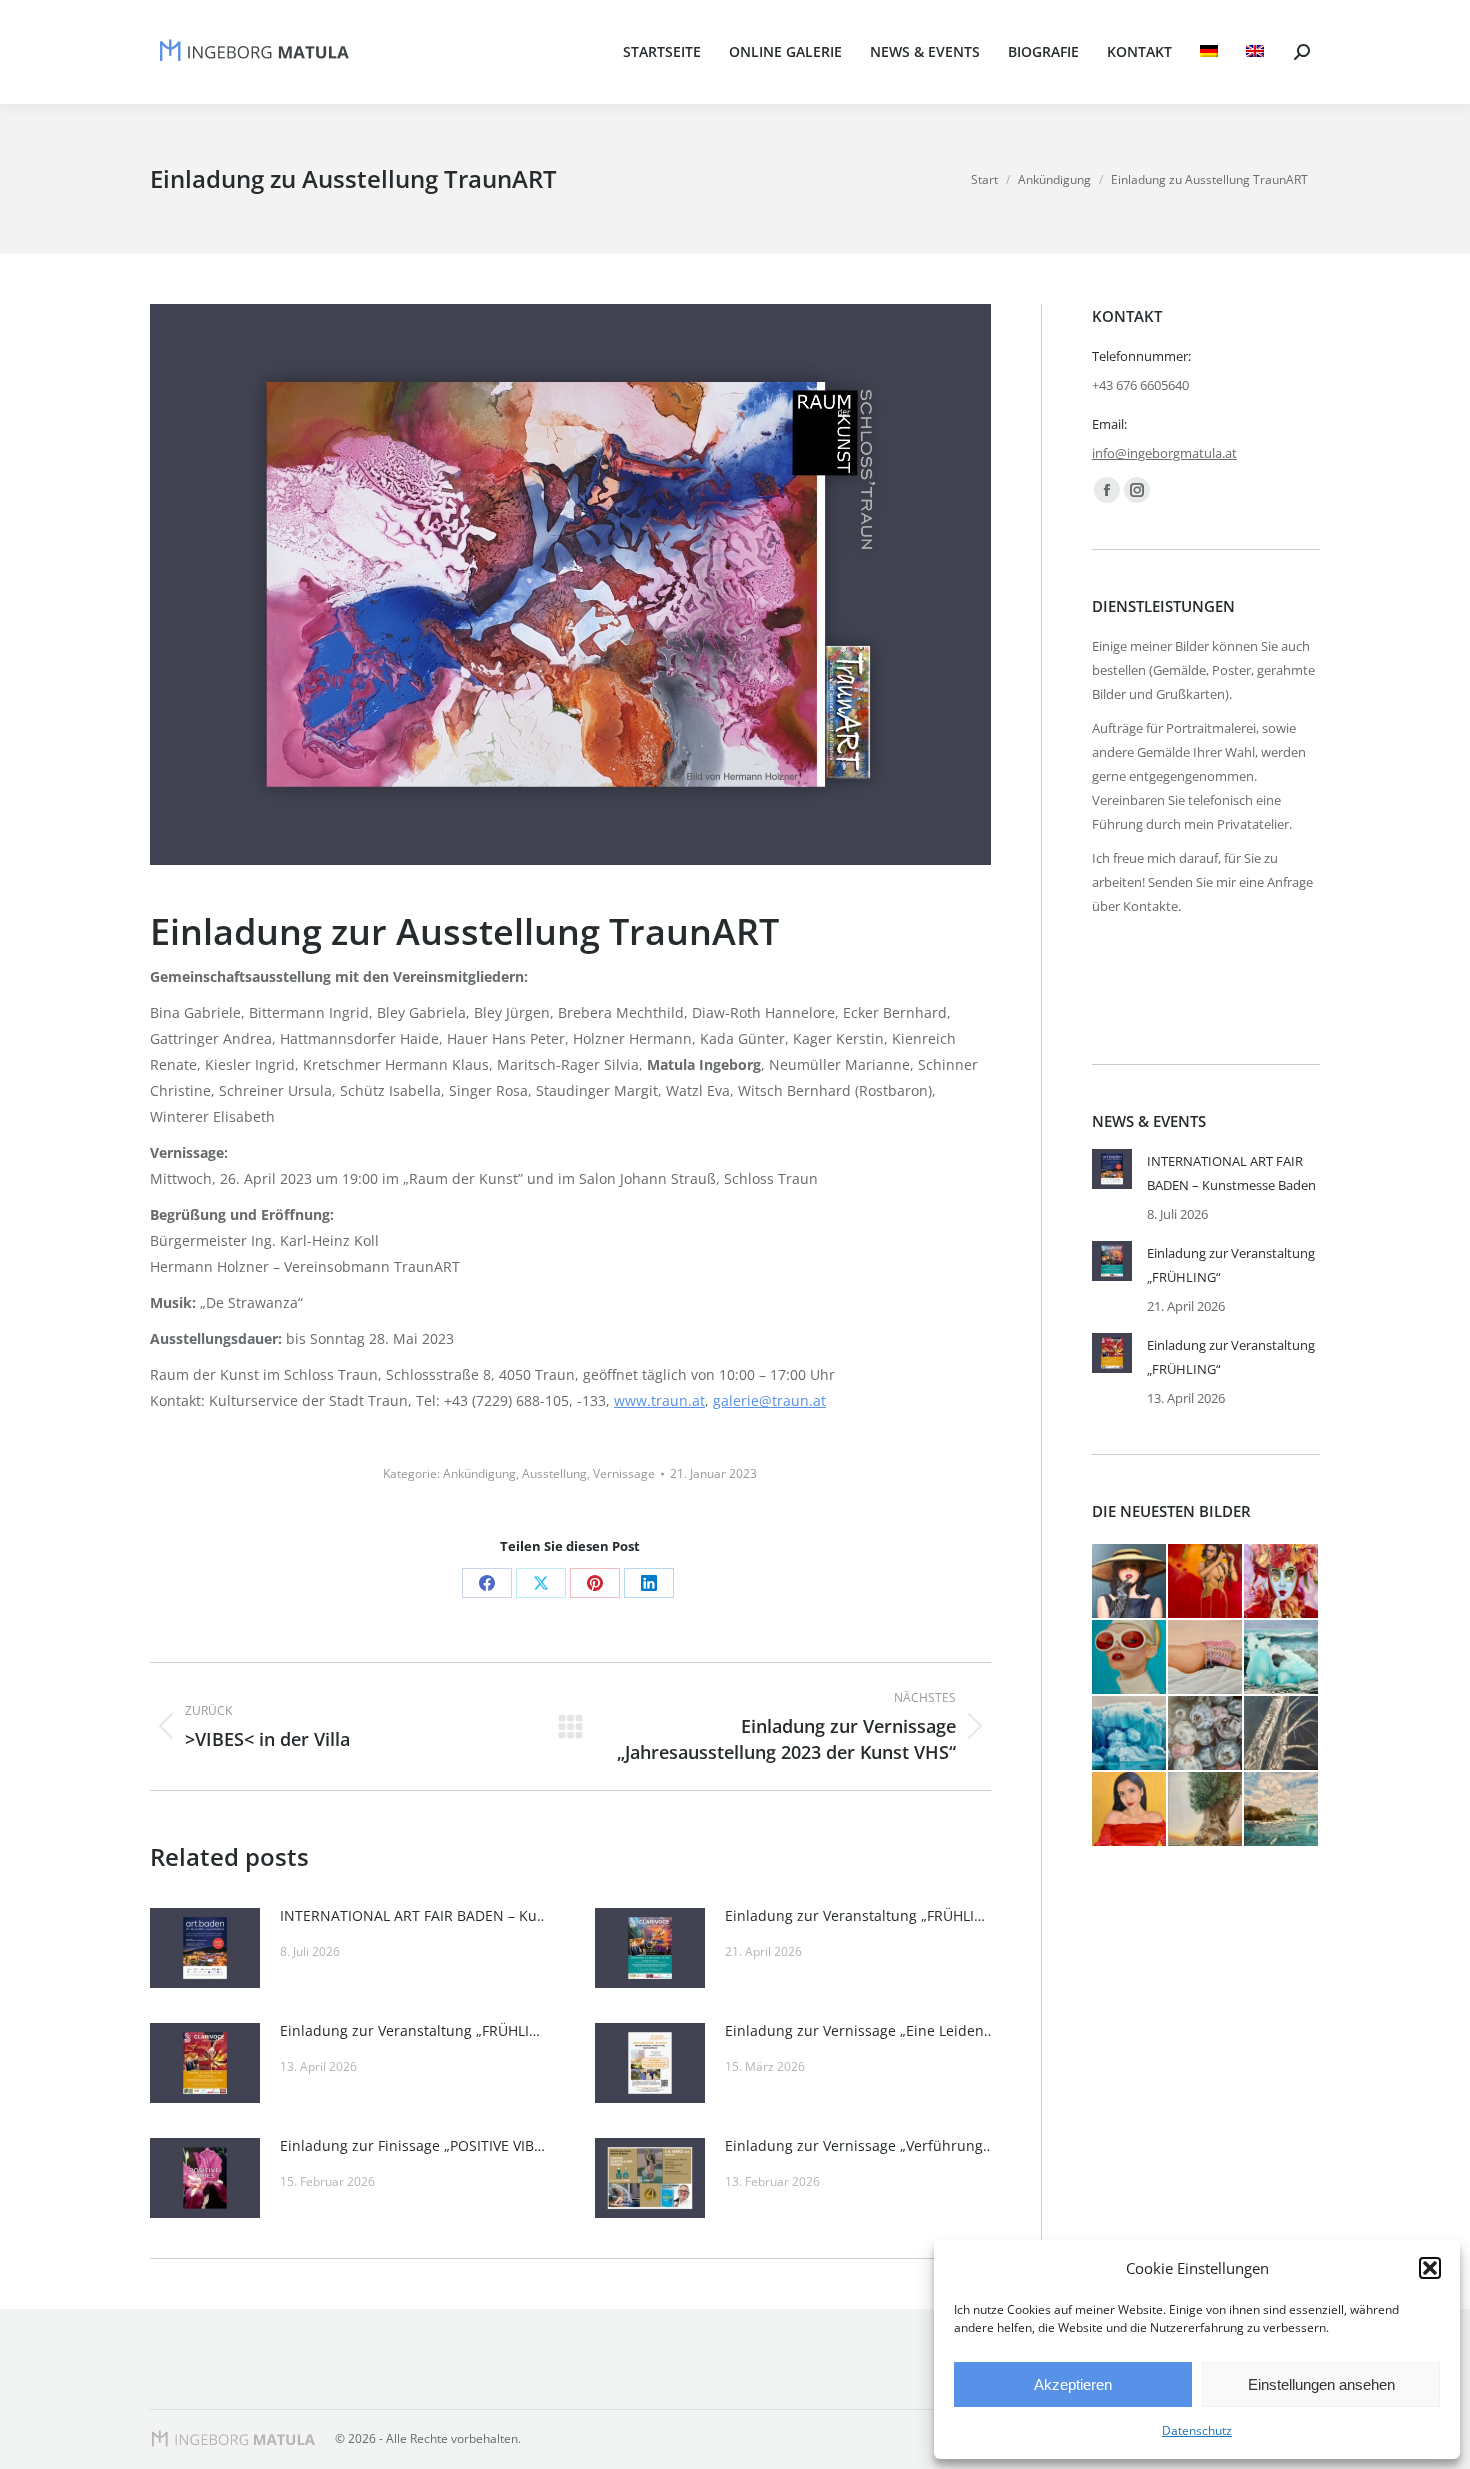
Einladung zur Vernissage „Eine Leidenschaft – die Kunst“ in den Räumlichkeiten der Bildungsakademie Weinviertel (860, 2030)
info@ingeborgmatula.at (1164, 453)
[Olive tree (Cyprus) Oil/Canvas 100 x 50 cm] (1206, 1810)
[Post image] (205, 1948)
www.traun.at (659, 1400)
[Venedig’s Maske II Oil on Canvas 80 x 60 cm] (1282, 1582)
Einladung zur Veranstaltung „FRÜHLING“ (860, 1915)
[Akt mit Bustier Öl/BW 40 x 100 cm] (1206, 1658)
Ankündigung (479, 1473)
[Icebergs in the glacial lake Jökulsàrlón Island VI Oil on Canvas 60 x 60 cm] (1282, 1658)
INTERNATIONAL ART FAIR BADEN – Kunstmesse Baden (415, 1915)
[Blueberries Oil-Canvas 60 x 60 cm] (1206, 1734)
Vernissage (624, 1473)
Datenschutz (1197, 2430)
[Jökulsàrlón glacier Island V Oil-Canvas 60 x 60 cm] (1130, 1734)
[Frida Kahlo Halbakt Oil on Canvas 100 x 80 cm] (1206, 1582)
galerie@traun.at (769, 1400)
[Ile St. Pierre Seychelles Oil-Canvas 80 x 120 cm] (1282, 1810)
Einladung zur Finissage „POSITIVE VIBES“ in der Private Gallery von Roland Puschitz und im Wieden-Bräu (415, 2145)
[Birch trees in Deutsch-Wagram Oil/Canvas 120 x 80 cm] (1282, 1734)
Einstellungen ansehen (1321, 2384)
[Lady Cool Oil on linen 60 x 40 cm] (1130, 1658)
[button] (1430, 2268)
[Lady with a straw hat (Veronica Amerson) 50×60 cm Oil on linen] (1130, 1582)
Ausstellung (554, 1473)
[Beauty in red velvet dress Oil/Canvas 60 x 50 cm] (1130, 1810)
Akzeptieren (1073, 2384)
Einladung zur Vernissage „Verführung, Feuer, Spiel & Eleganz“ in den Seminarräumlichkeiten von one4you (860, 2145)
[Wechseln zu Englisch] (1255, 52)
